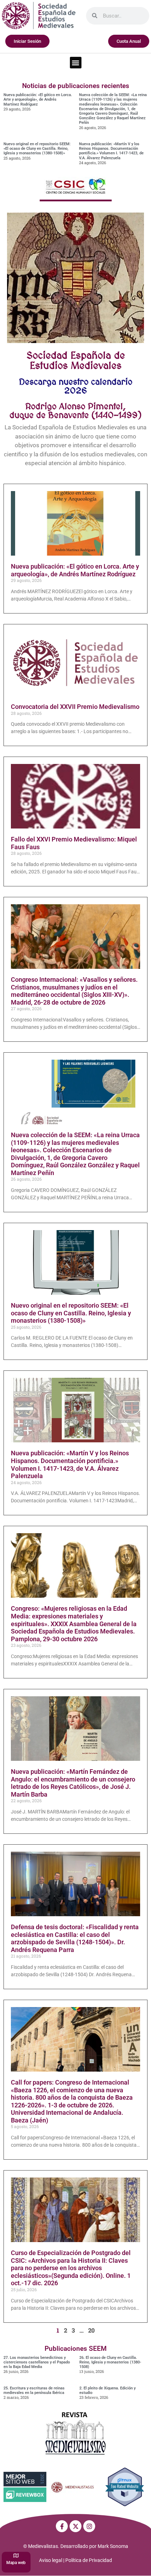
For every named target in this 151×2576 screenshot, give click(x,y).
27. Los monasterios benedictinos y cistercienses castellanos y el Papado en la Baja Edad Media (37, 2362)
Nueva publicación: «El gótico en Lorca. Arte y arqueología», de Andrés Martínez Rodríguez (38, 99)
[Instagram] (89, 2526)
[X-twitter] (75, 2526)
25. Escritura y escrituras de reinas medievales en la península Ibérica (34, 2390)
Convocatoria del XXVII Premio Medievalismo (75, 707)
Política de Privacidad (89, 2560)
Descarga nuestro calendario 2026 (76, 386)
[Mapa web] (16, 2555)
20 (91, 2330)
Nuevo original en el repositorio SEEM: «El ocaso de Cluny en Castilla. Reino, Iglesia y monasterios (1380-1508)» (37, 149)
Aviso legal (51, 2560)
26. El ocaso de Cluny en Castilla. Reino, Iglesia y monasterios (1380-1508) (110, 2362)
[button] (76, 63)
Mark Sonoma (113, 2546)
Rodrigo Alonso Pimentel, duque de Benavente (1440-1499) (75, 411)
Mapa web (16, 2563)
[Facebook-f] (62, 2526)
